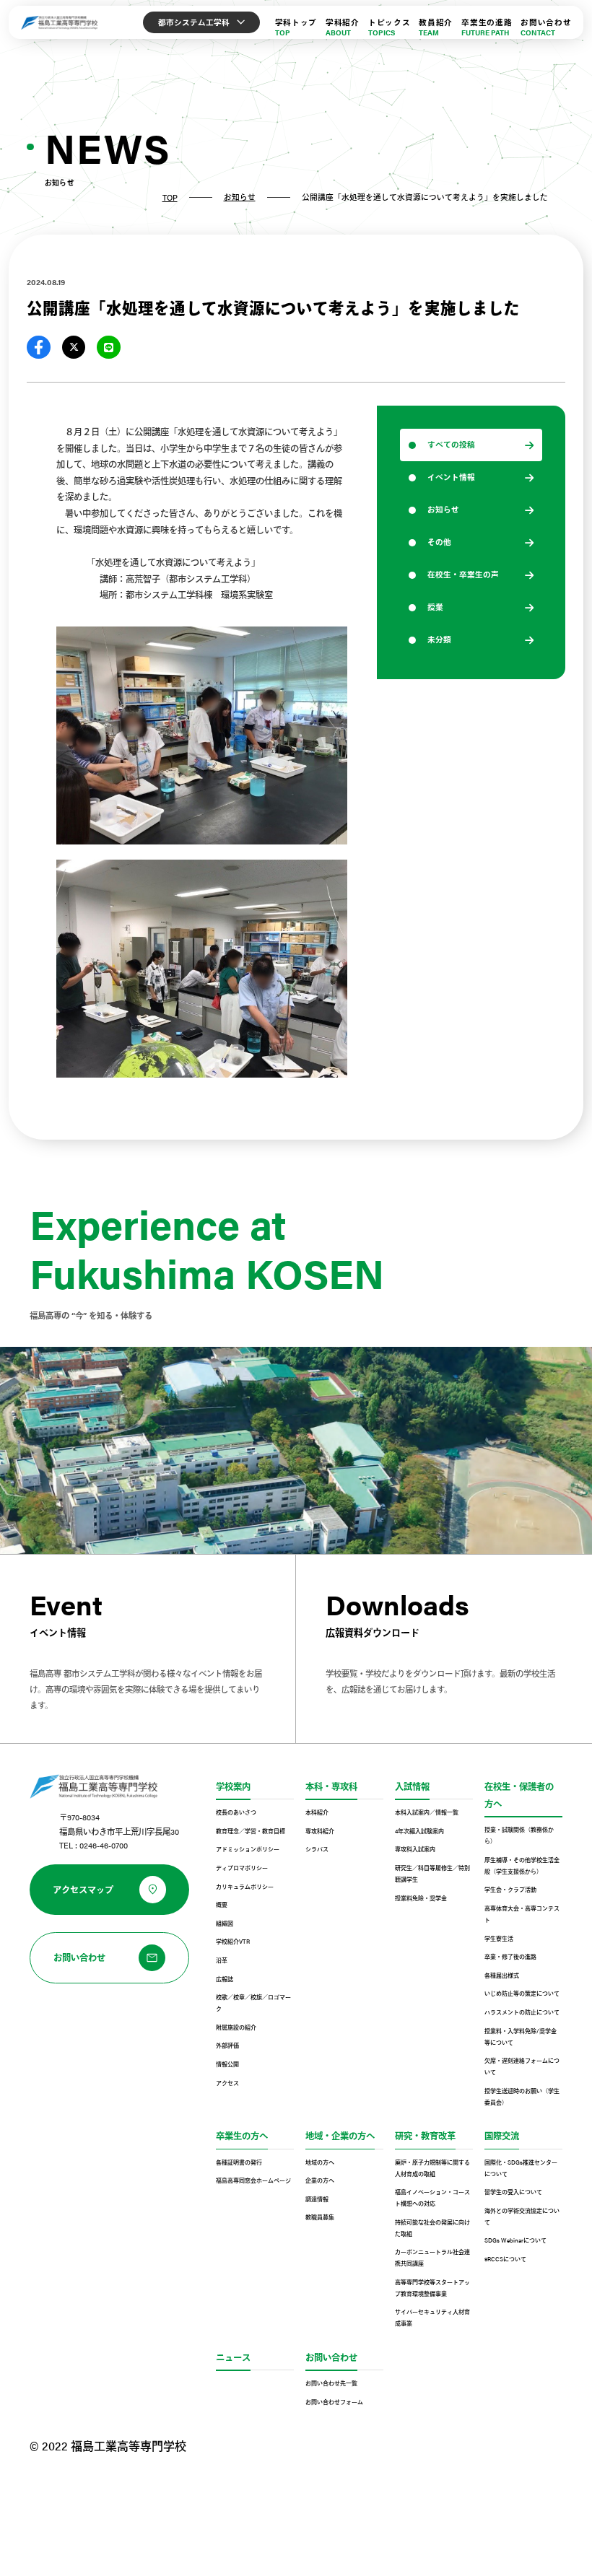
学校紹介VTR (233, 1941)
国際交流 (502, 2136)
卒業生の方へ (242, 2136)
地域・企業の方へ (340, 2136)
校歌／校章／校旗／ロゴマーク (253, 2003)
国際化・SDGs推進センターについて (521, 2168)
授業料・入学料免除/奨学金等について (521, 2036)
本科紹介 (317, 1812)
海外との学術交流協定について (522, 2216)
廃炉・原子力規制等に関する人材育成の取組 (432, 2168)
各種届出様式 (502, 1975)
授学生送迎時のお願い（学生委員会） (522, 2096)
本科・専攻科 (331, 1786)
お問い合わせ (331, 2357)
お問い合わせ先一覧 (331, 2383)
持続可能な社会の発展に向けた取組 (432, 2228)
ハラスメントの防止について (522, 2012)
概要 (222, 1904)
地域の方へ (320, 2162)
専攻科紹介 (320, 1831)
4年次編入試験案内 (419, 1831)
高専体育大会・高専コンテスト (522, 1914)
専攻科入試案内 (415, 1849)
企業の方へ (320, 2180)
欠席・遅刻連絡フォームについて (522, 2066)
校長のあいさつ (236, 1812)
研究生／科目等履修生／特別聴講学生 (432, 1873)
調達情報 (317, 2199)
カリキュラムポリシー (245, 1886)
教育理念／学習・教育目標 (251, 1831)
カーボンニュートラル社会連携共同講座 (432, 2257)
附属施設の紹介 (236, 2027)
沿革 (222, 1960)
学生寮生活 (499, 1938)
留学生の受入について (513, 2192)
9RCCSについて (505, 2259)
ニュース (233, 2357)
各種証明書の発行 (239, 2162)
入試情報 (412, 1786)
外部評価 (227, 2045)
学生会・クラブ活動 (510, 1889)
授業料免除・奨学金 (421, 1898)
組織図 (225, 1923)
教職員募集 (320, 2217)
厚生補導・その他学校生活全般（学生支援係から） (522, 1865)
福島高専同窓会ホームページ (253, 2180)
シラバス (317, 1849)
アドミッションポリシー (248, 1849)
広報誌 (225, 1979)
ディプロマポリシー (242, 1868)
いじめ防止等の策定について (522, 1993)
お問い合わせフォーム (334, 2402)
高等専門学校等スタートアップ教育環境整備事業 (432, 2288)
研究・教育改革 (425, 2136)
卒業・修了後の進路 (510, 1956)
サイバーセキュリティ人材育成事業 (432, 2317)
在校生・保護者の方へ (519, 1795)
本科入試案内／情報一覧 (427, 1812)
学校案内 (233, 1786)
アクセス (227, 2083)
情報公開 (227, 2064)
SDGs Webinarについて (515, 2240)
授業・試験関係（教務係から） (519, 1835)
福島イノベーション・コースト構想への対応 (432, 2197)
